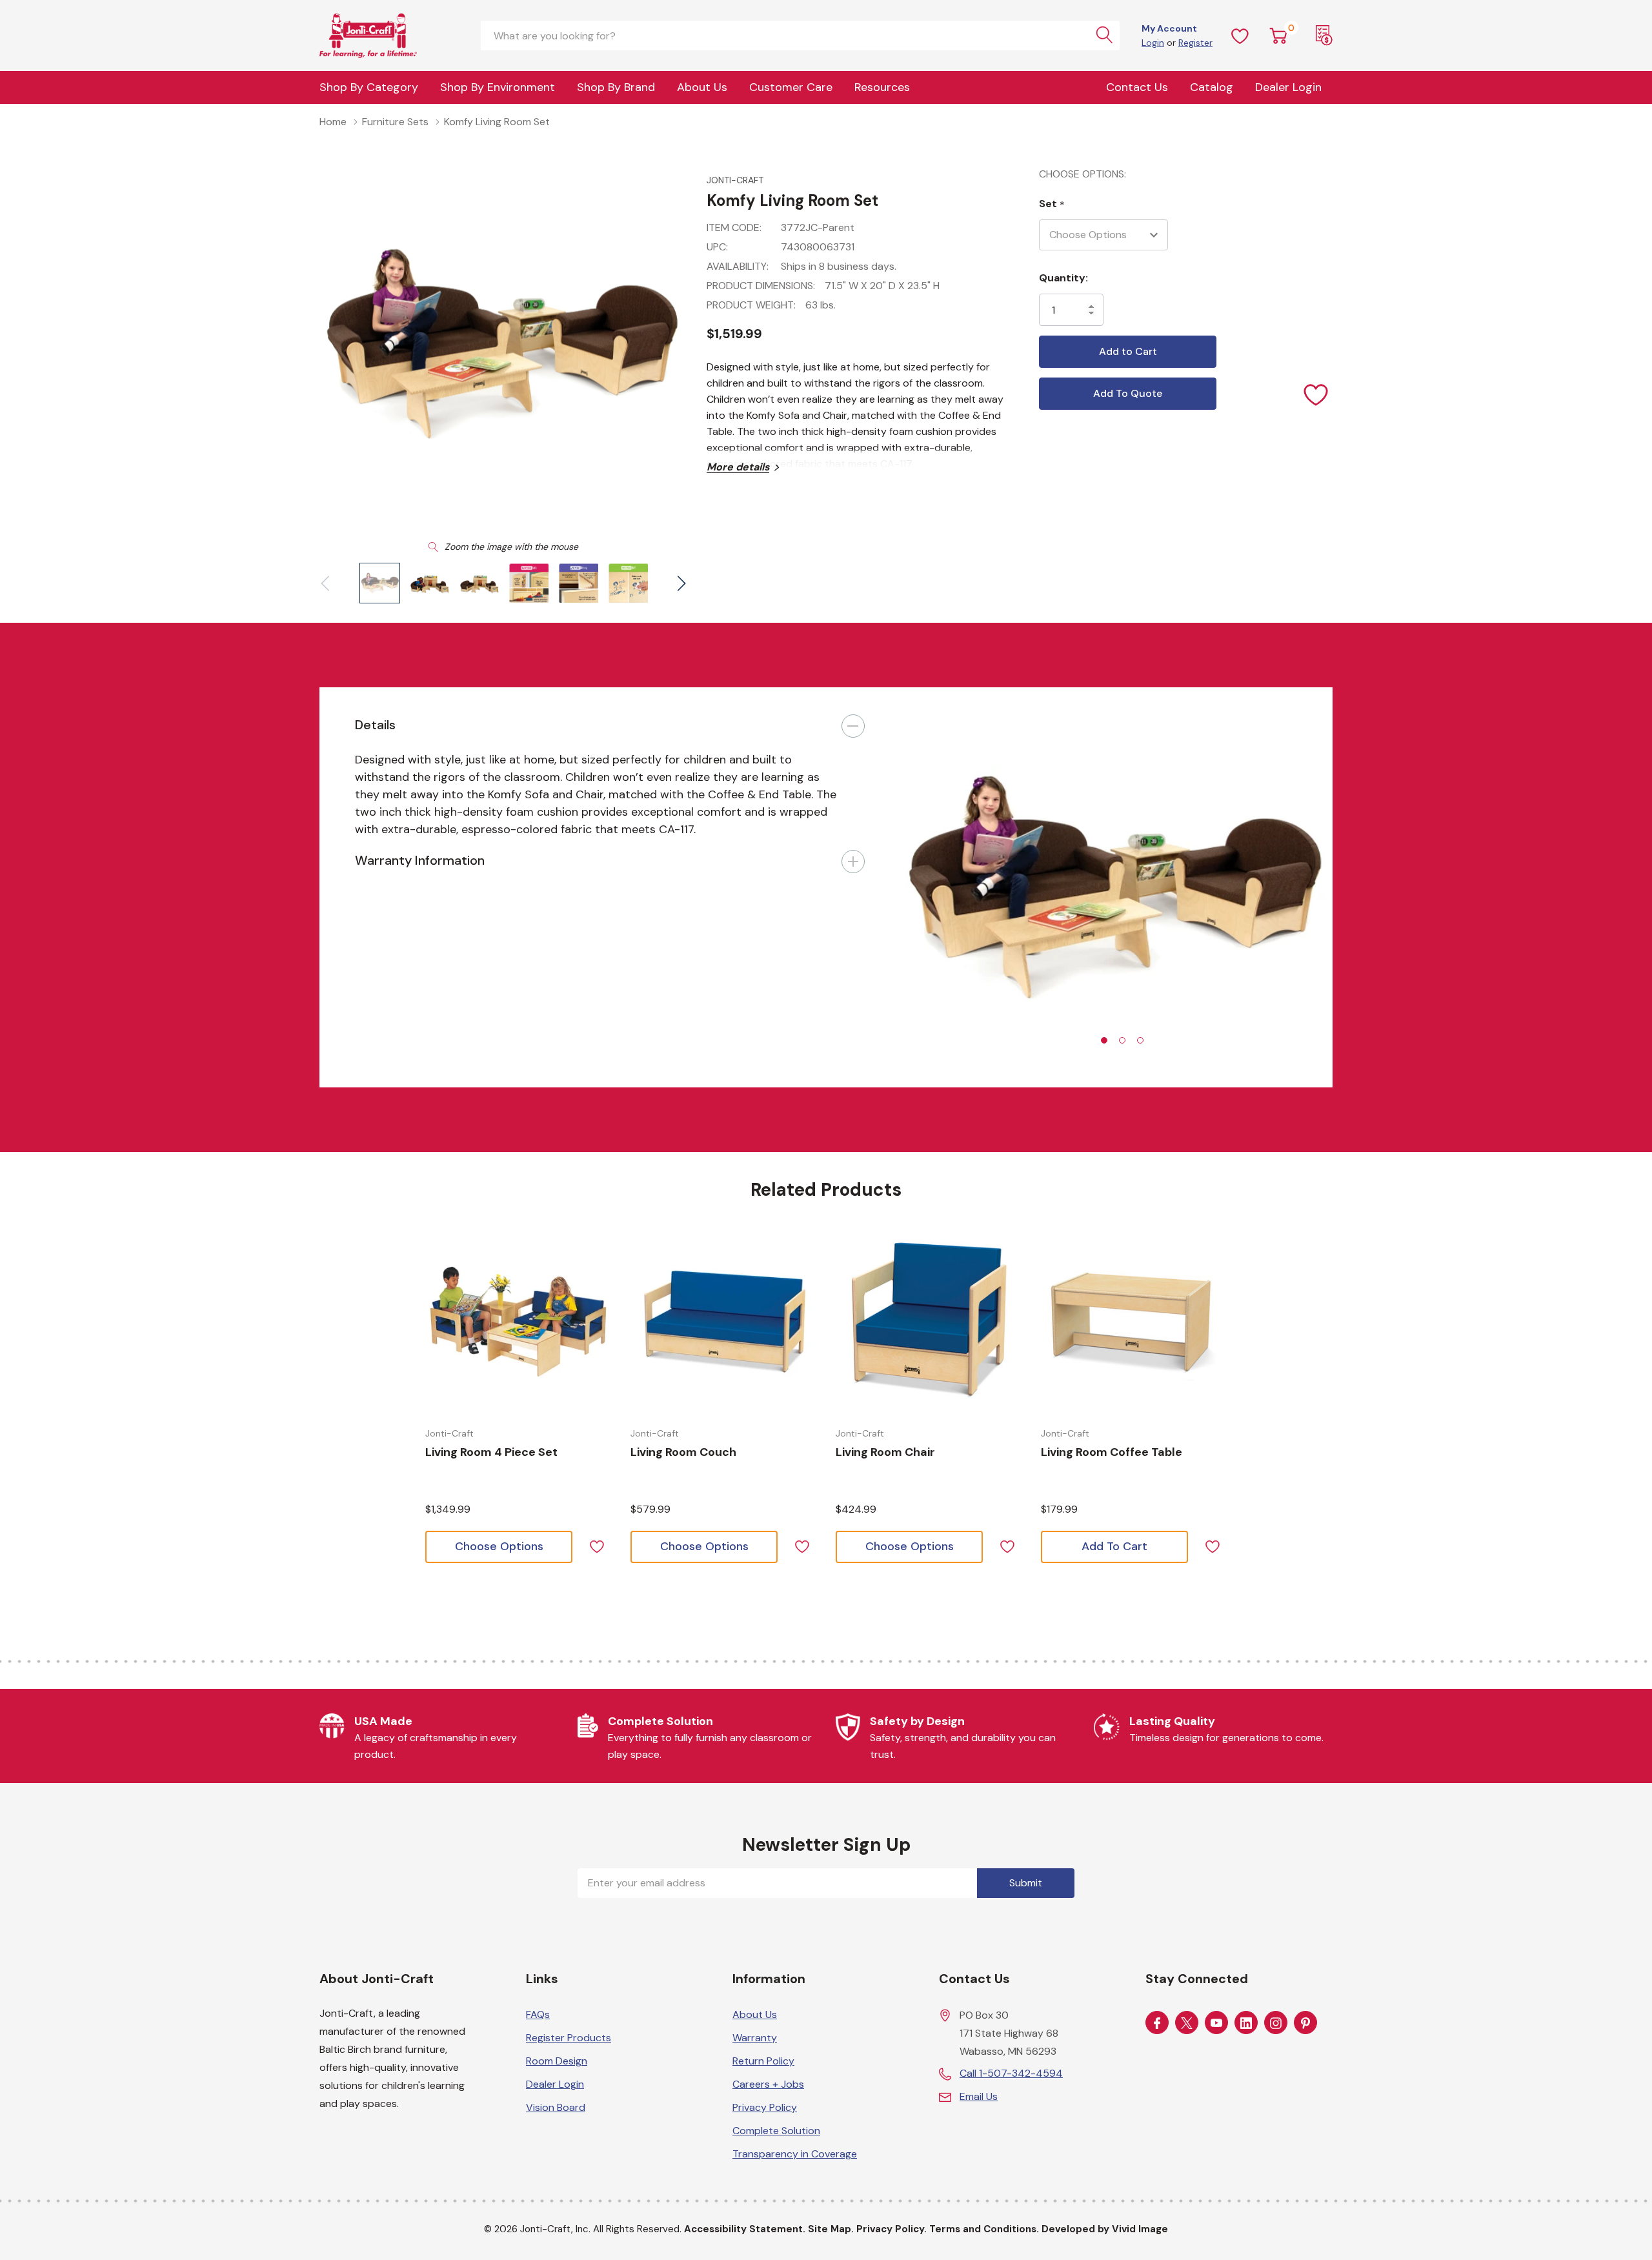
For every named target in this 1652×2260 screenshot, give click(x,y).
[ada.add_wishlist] (597, 1545)
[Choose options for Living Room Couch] (723, 1322)
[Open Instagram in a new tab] (1276, 2023)
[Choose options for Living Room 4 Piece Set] (518, 1322)
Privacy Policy (765, 2107)
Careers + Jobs (768, 2084)
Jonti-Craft (735, 180)
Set (1052, 204)
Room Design (557, 2061)
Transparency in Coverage (795, 2154)
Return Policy (763, 2061)
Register (1195, 43)
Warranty (755, 2038)
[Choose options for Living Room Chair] (929, 1322)
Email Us (979, 2096)
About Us (702, 87)
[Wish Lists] (1240, 35)
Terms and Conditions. (984, 2229)
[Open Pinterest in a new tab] (1305, 2023)
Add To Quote (1128, 393)
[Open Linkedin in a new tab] (1246, 2023)
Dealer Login (555, 2084)
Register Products (569, 2038)
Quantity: (1063, 278)
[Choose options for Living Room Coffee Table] (1134, 1322)
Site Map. (831, 2229)
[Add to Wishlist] (1316, 394)
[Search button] (1105, 35)
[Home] (384, 35)
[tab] (1104, 1040)
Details (375, 725)
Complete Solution (776, 2131)
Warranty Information (420, 860)
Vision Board (556, 2107)
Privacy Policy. (891, 2229)
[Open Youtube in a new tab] (1216, 2023)
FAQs (538, 2014)
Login (1153, 43)
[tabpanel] (1116, 887)
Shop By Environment (498, 87)
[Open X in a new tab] (1187, 2023)
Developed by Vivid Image (1105, 2229)
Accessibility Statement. (745, 2229)
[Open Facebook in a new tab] (1157, 2023)
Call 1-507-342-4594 (1011, 2073)
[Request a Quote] (1324, 35)
